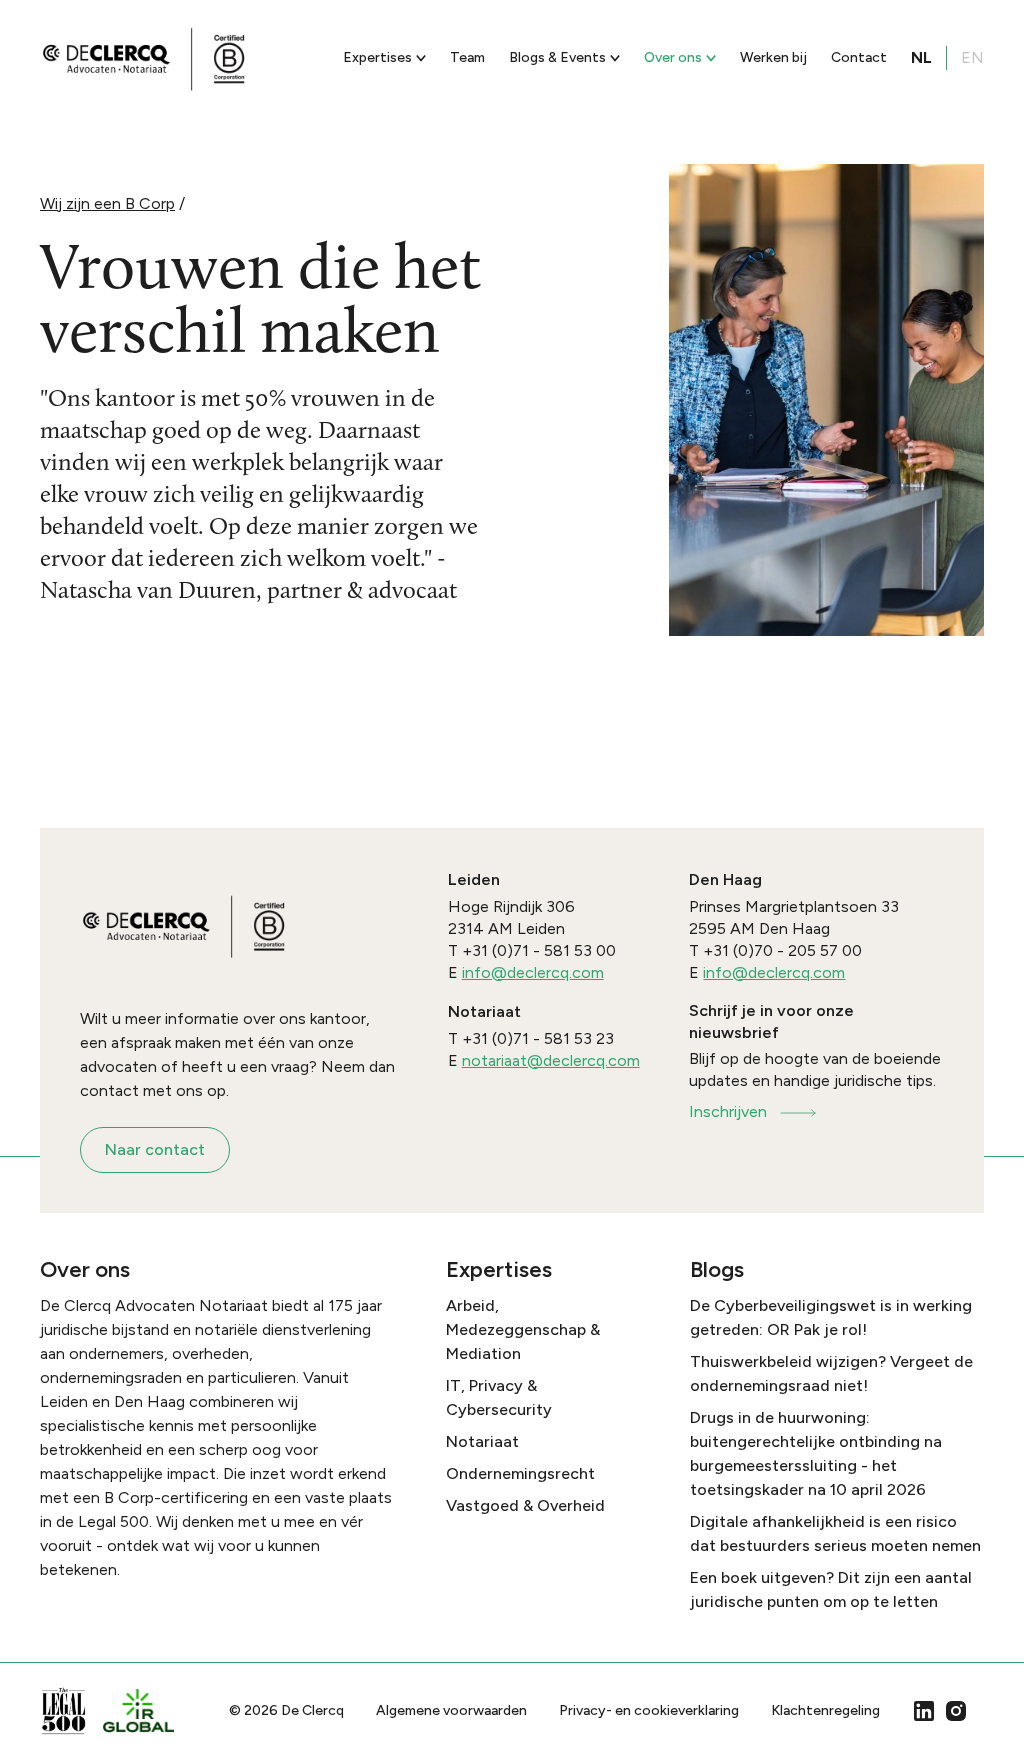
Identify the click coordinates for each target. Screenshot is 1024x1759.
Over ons (673, 57)
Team (467, 57)
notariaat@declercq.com (551, 1060)
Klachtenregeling (825, 1710)
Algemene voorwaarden (451, 1710)
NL (921, 57)
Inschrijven (728, 1111)
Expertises (377, 57)
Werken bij (773, 57)
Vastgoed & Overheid (525, 1505)
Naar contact (155, 1149)
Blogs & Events (557, 57)
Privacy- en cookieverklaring (649, 1710)
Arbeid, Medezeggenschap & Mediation (523, 1329)
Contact (859, 57)
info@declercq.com (533, 972)
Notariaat (482, 1441)
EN (972, 57)
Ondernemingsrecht (520, 1473)
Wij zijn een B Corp (107, 203)
